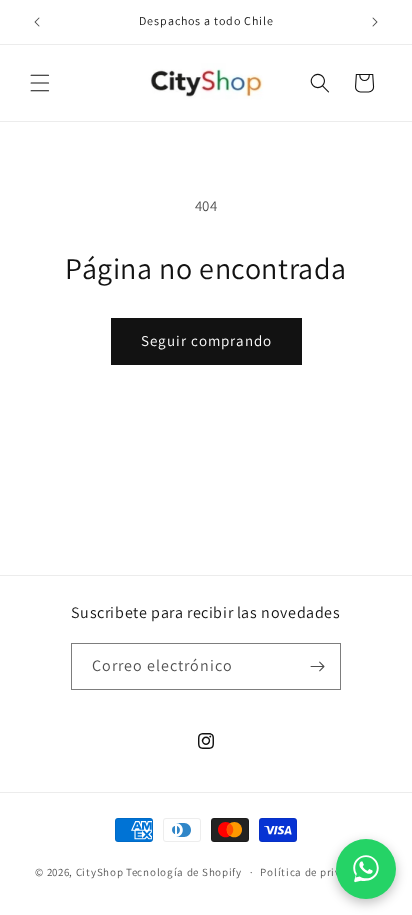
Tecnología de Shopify (184, 872)
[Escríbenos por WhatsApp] (366, 869)
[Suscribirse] (318, 666)
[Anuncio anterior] (37, 22)
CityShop (100, 872)
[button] (40, 83)
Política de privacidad (318, 872)
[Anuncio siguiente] (375, 22)
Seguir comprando (206, 340)
